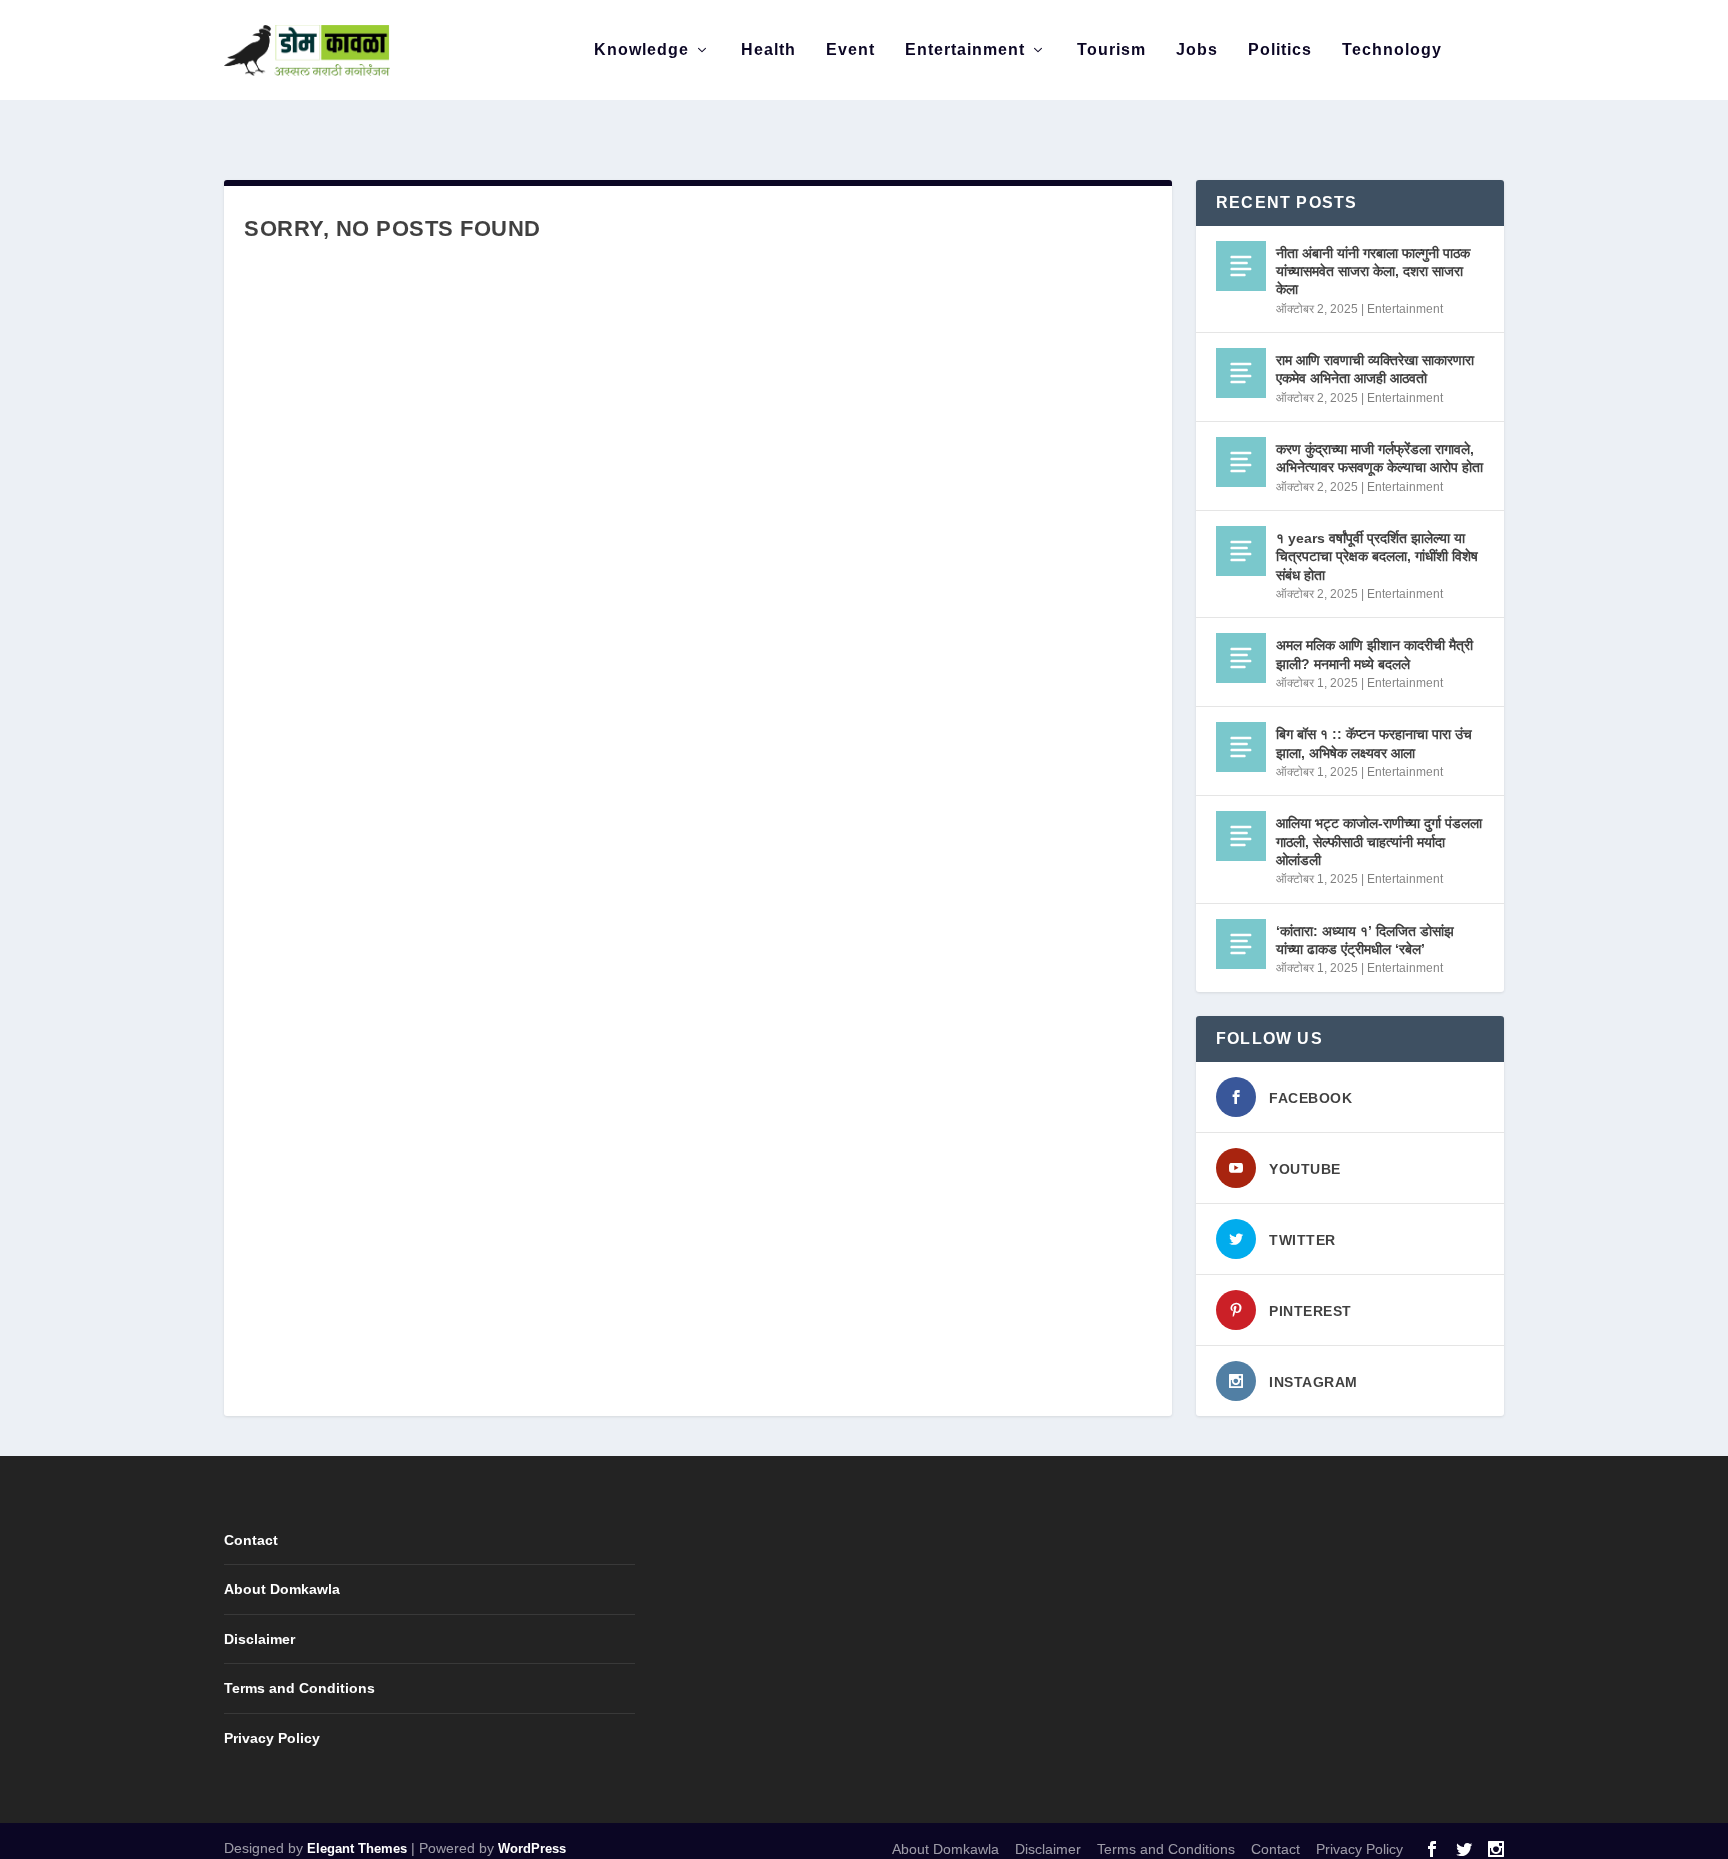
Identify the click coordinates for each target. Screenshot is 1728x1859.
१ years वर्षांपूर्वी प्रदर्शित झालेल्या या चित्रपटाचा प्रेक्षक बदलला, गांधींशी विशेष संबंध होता (1377, 556)
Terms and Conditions (299, 1688)
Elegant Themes (357, 1848)
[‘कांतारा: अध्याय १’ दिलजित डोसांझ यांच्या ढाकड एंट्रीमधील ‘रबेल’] (1241, 944)
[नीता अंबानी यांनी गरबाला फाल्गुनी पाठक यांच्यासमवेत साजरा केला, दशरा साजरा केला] (1241, 266)
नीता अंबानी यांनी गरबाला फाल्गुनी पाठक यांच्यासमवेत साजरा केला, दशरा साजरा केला (1373, 271)
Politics (1280, 50)
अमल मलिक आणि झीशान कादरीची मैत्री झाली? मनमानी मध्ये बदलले (1374, 654)
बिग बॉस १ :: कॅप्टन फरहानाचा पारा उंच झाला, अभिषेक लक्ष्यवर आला (1374, 743)
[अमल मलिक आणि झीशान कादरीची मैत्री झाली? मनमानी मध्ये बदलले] (1241, 658)
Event (850, 50)
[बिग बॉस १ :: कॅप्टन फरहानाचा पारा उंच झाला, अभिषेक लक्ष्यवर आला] (1241, 747)
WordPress (532, 1848)
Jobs (1197, 50)
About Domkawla (282, 1589)
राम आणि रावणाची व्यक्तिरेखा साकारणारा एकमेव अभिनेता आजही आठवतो (1375, 369)
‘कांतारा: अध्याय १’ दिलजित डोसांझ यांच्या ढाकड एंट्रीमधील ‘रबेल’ (1365, 940)
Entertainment (965, 50)
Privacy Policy (272, 1738)
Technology (1392, 50)
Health (768, 50)
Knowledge (641, 50)
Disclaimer (259, 1639)
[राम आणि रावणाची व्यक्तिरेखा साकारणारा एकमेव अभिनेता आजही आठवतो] (1241, 373)
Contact (251, 1540)
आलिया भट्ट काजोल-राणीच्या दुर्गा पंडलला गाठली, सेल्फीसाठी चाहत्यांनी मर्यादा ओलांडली (1379, 841)
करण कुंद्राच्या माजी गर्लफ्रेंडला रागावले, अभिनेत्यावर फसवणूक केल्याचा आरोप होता (1379, 458)
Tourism (1111, 50)
